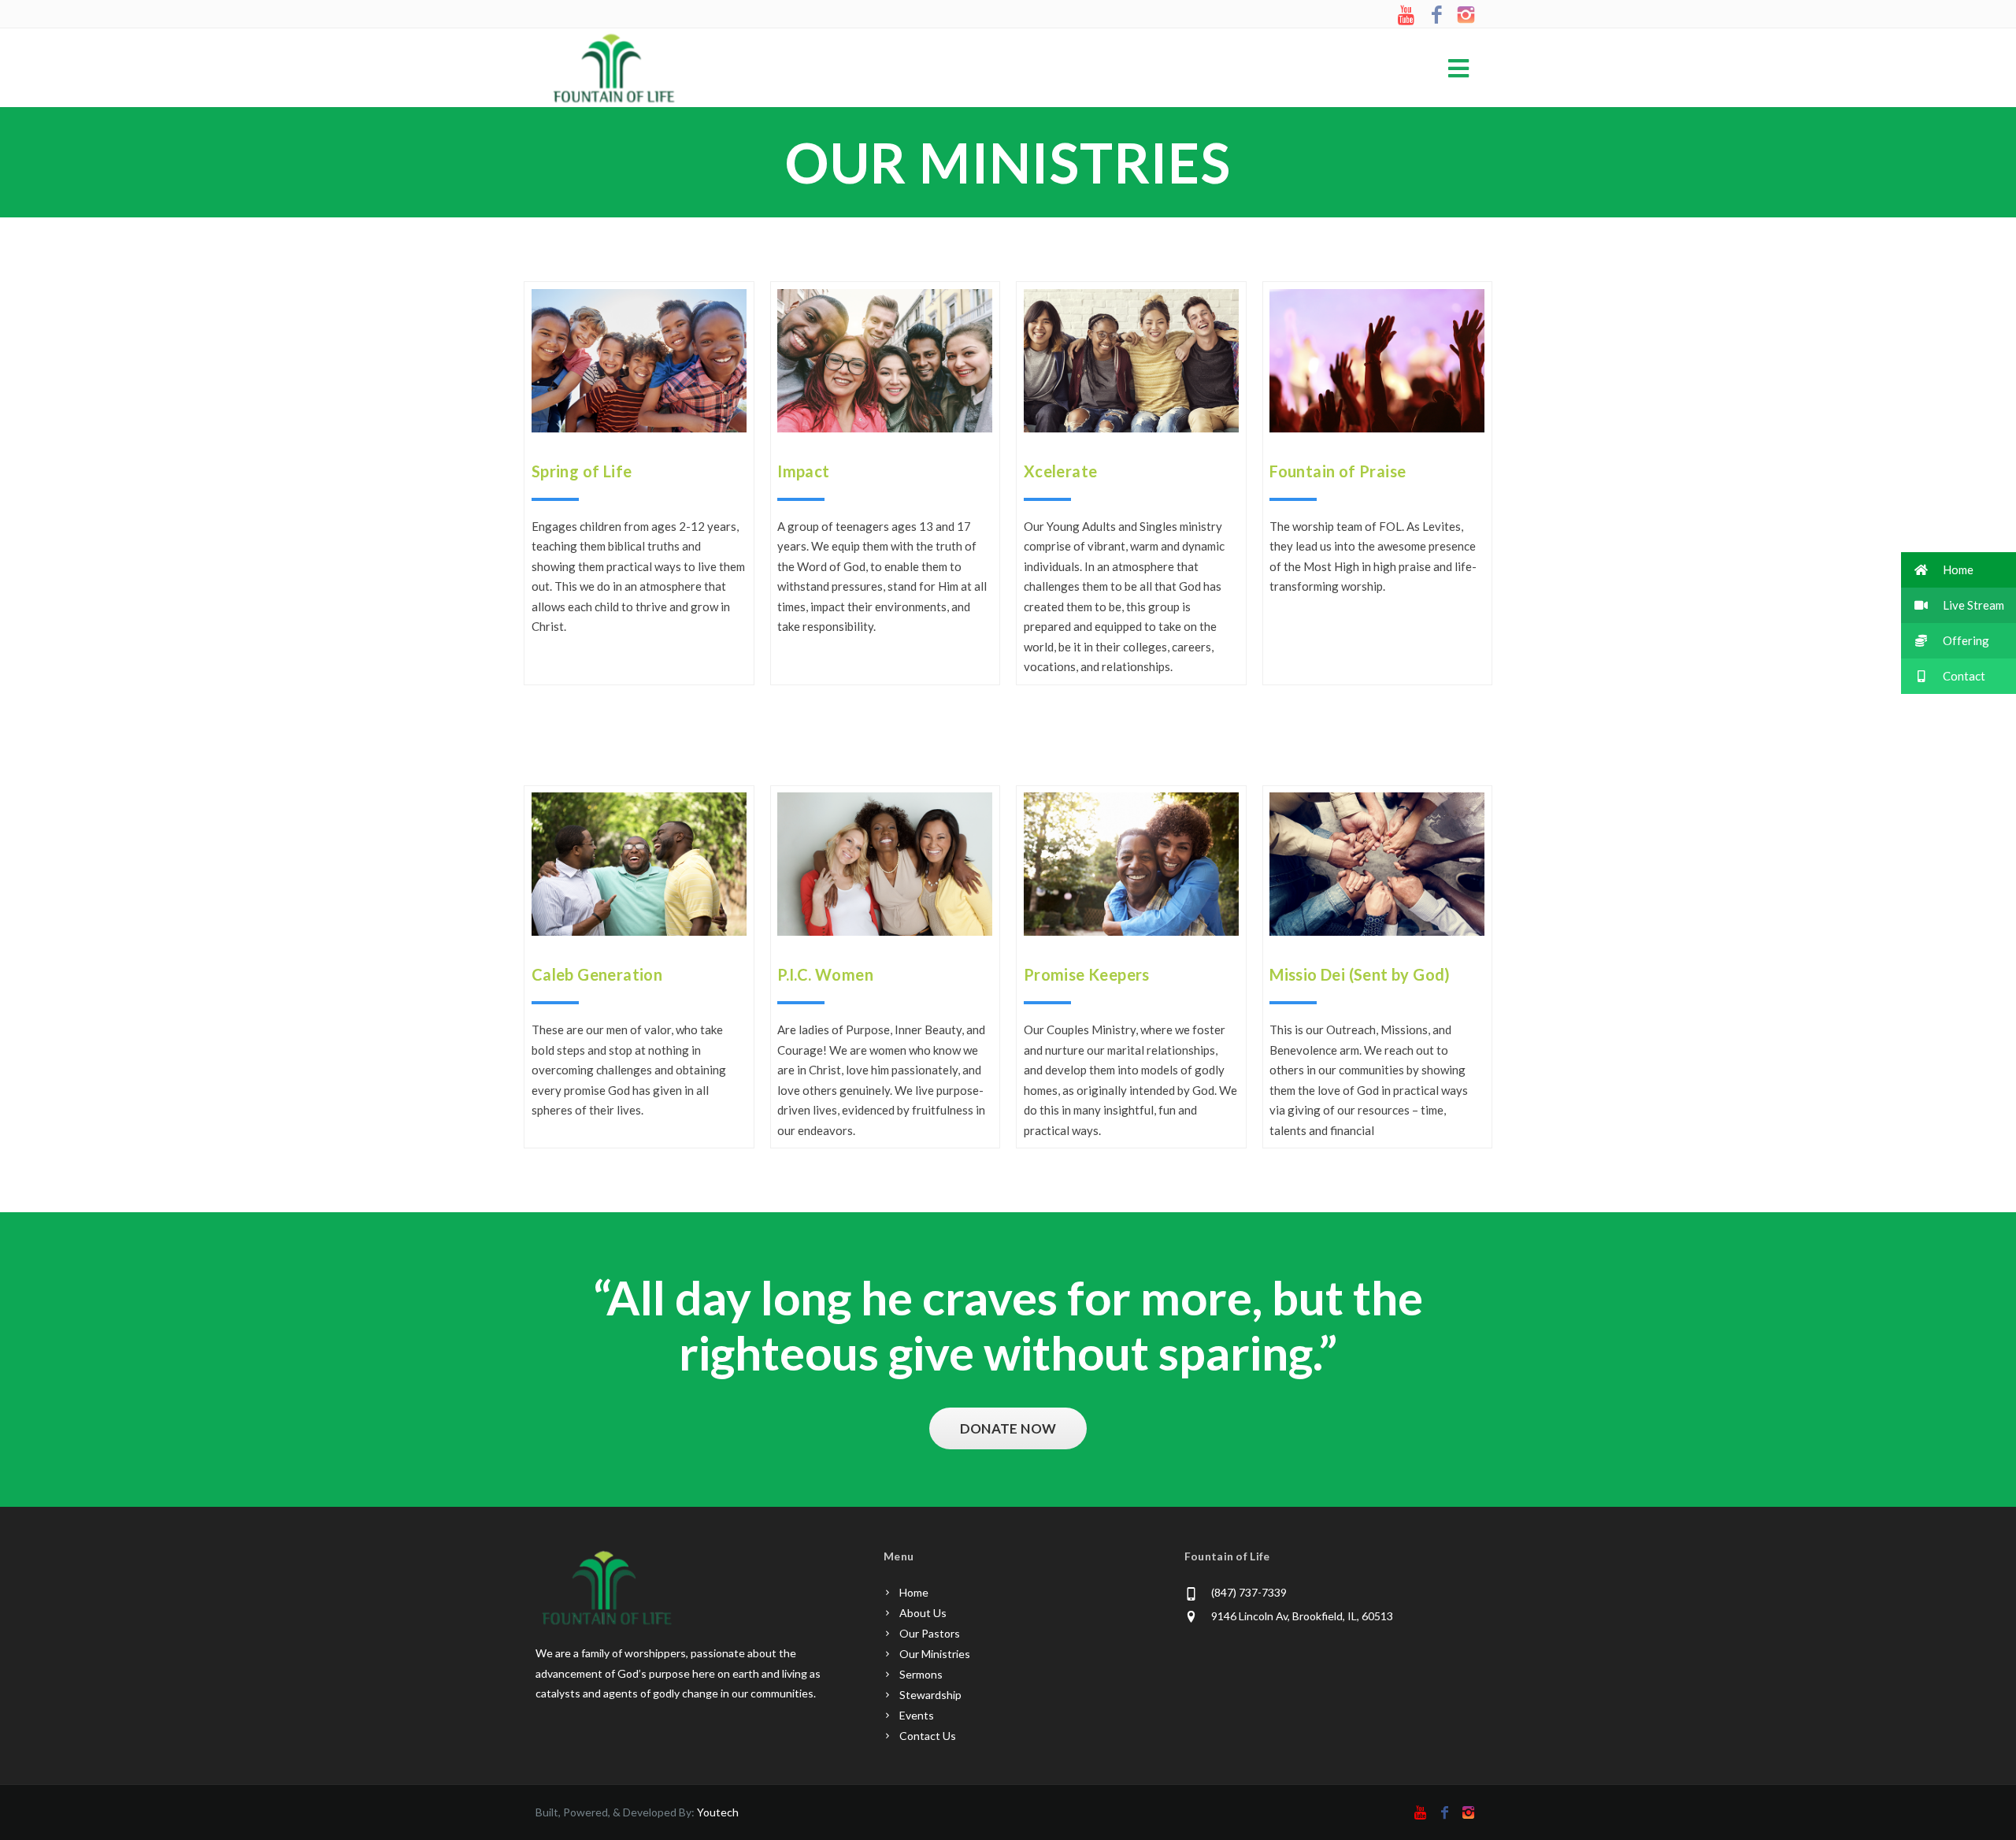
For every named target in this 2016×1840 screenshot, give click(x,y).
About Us (923, 1613)
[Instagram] (1466, 16)
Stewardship (930, 1695)
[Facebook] (1437, 16)
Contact (1963, 676)
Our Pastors (930, 1633)
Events (917, 1715)
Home (914, 1592)
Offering (1965, 640)
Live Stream (1972, 605)
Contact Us (928, 1736)
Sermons (921, 1674)
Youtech (718, 1812)
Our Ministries (935, 1654)
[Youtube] (1408, 16)
